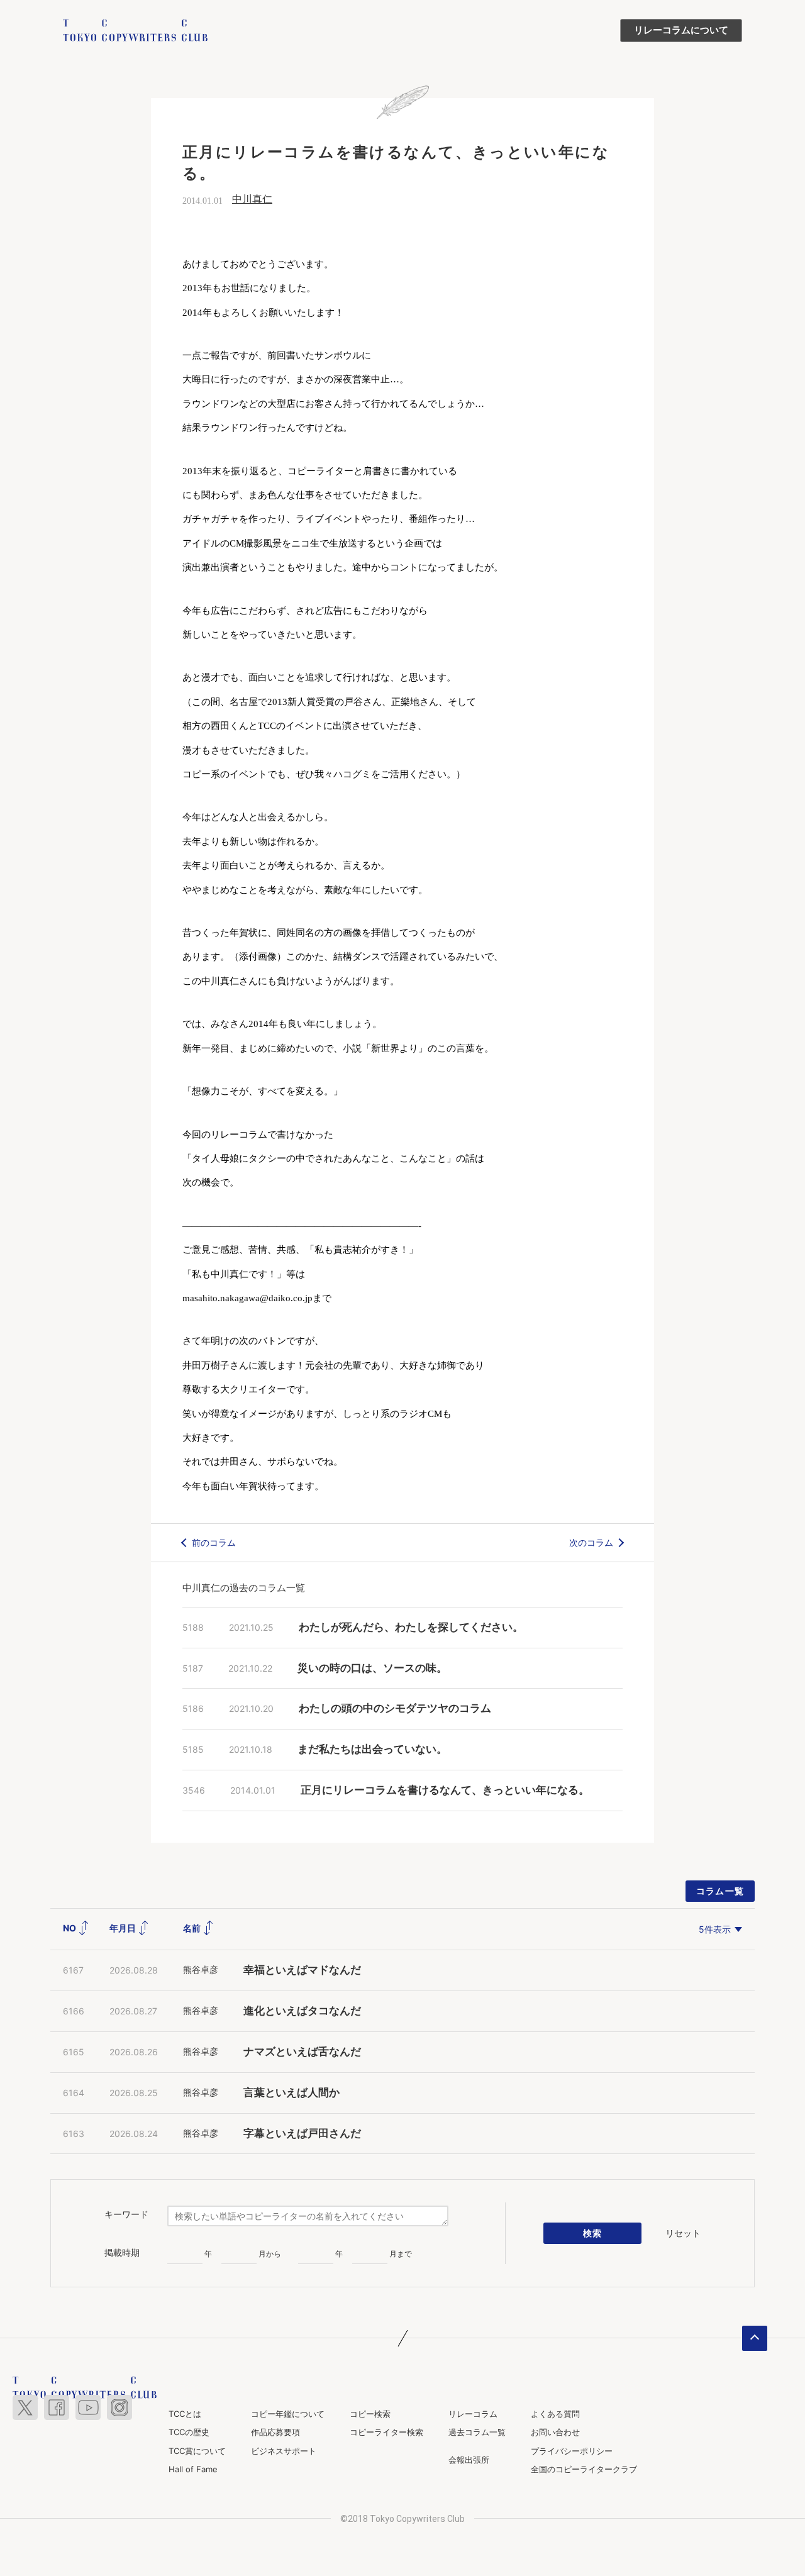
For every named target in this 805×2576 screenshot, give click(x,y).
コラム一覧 (720, 1891)
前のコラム (214, 1542)
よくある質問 (555, 2414)
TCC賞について (197, 2451)
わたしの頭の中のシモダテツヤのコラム (395, 1708)
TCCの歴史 (189, 2432)
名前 (193, 1928)
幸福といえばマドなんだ (302, 1970)
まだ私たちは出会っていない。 (372, 1749)
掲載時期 (122, 2253)
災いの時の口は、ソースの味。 (372, 1668)
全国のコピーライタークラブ (584, 2469)
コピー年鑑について (288, 2414)
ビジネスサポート (284, 2451)
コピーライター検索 (386, 2432)
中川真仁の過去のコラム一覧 (244, 1588)
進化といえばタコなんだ (302, 2011)
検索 (593, 2233)
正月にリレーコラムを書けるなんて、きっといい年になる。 (445, 1790)
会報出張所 (469, 2460)
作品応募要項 (275, 2432)
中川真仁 (252, 199)
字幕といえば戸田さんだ (302, 2134)
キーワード (126, 2214)
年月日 (124, 1928)
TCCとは (185, 2414)
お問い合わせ (555, 2432)
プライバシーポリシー (572, 2451)
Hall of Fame (193, 2469)
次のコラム (591, 1542)
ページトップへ (755, 2338)
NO (70, 1928)
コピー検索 (370, 2414)
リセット (683, 2233)
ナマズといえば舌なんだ (302, 2052)
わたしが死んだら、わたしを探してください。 (411, 1627)
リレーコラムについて (681, 30)
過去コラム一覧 (477, 2432)
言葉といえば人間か (291, 2093)
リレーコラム (473, 2414)
